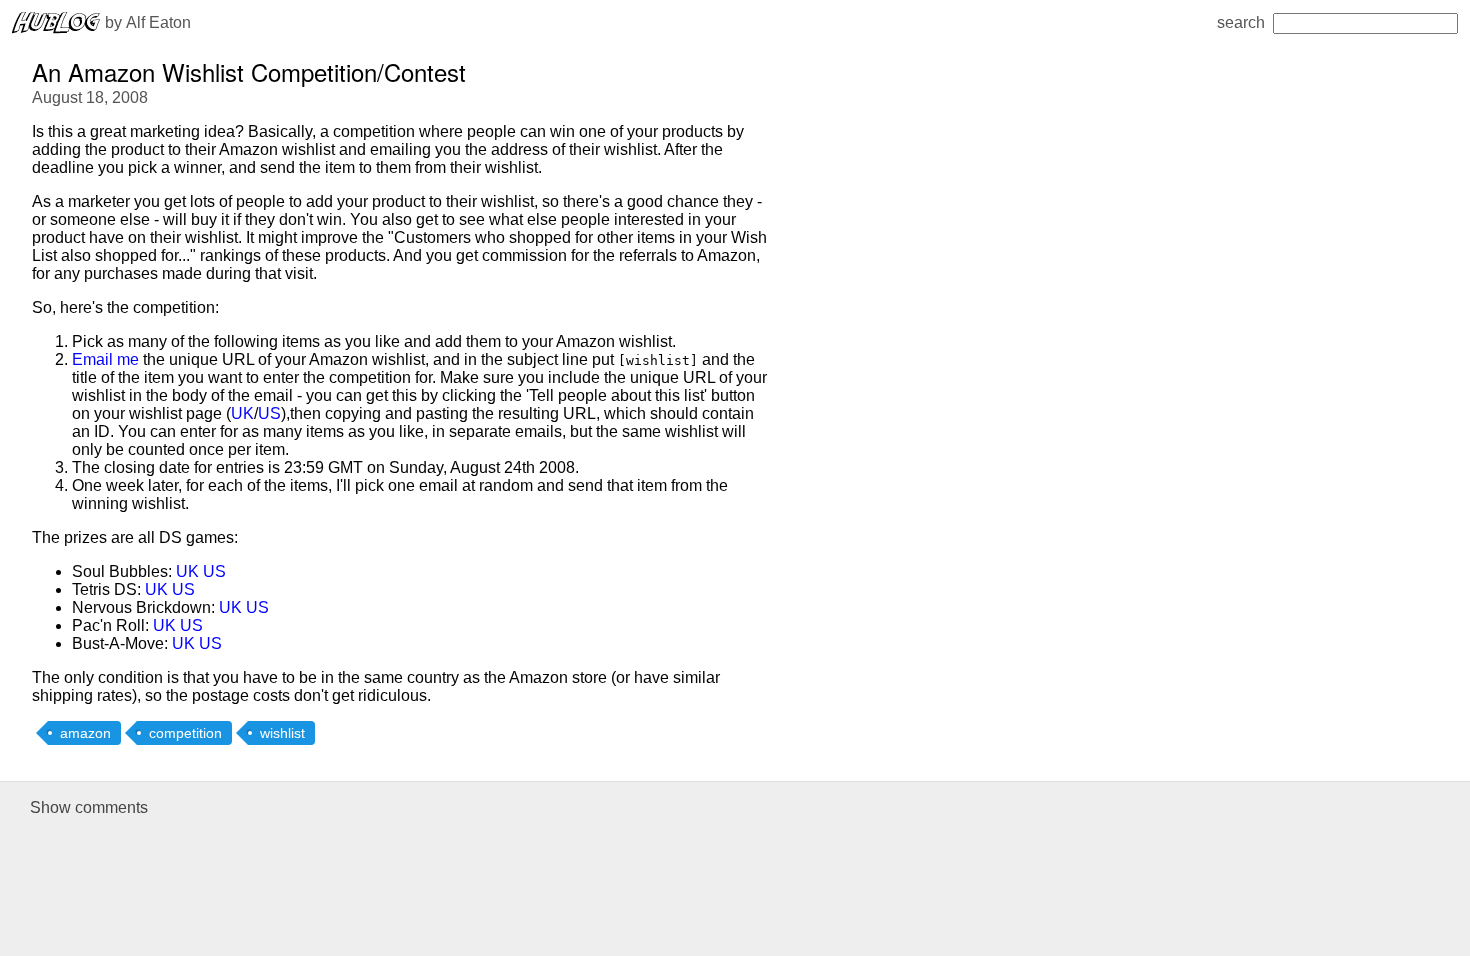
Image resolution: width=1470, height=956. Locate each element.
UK (242, 413)
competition (185, 733)
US (269, 413)
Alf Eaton (158, 22)
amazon (85, 733)
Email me (105, 359)
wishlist (282, 733)
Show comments (89, 807)
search (1241, 22)
